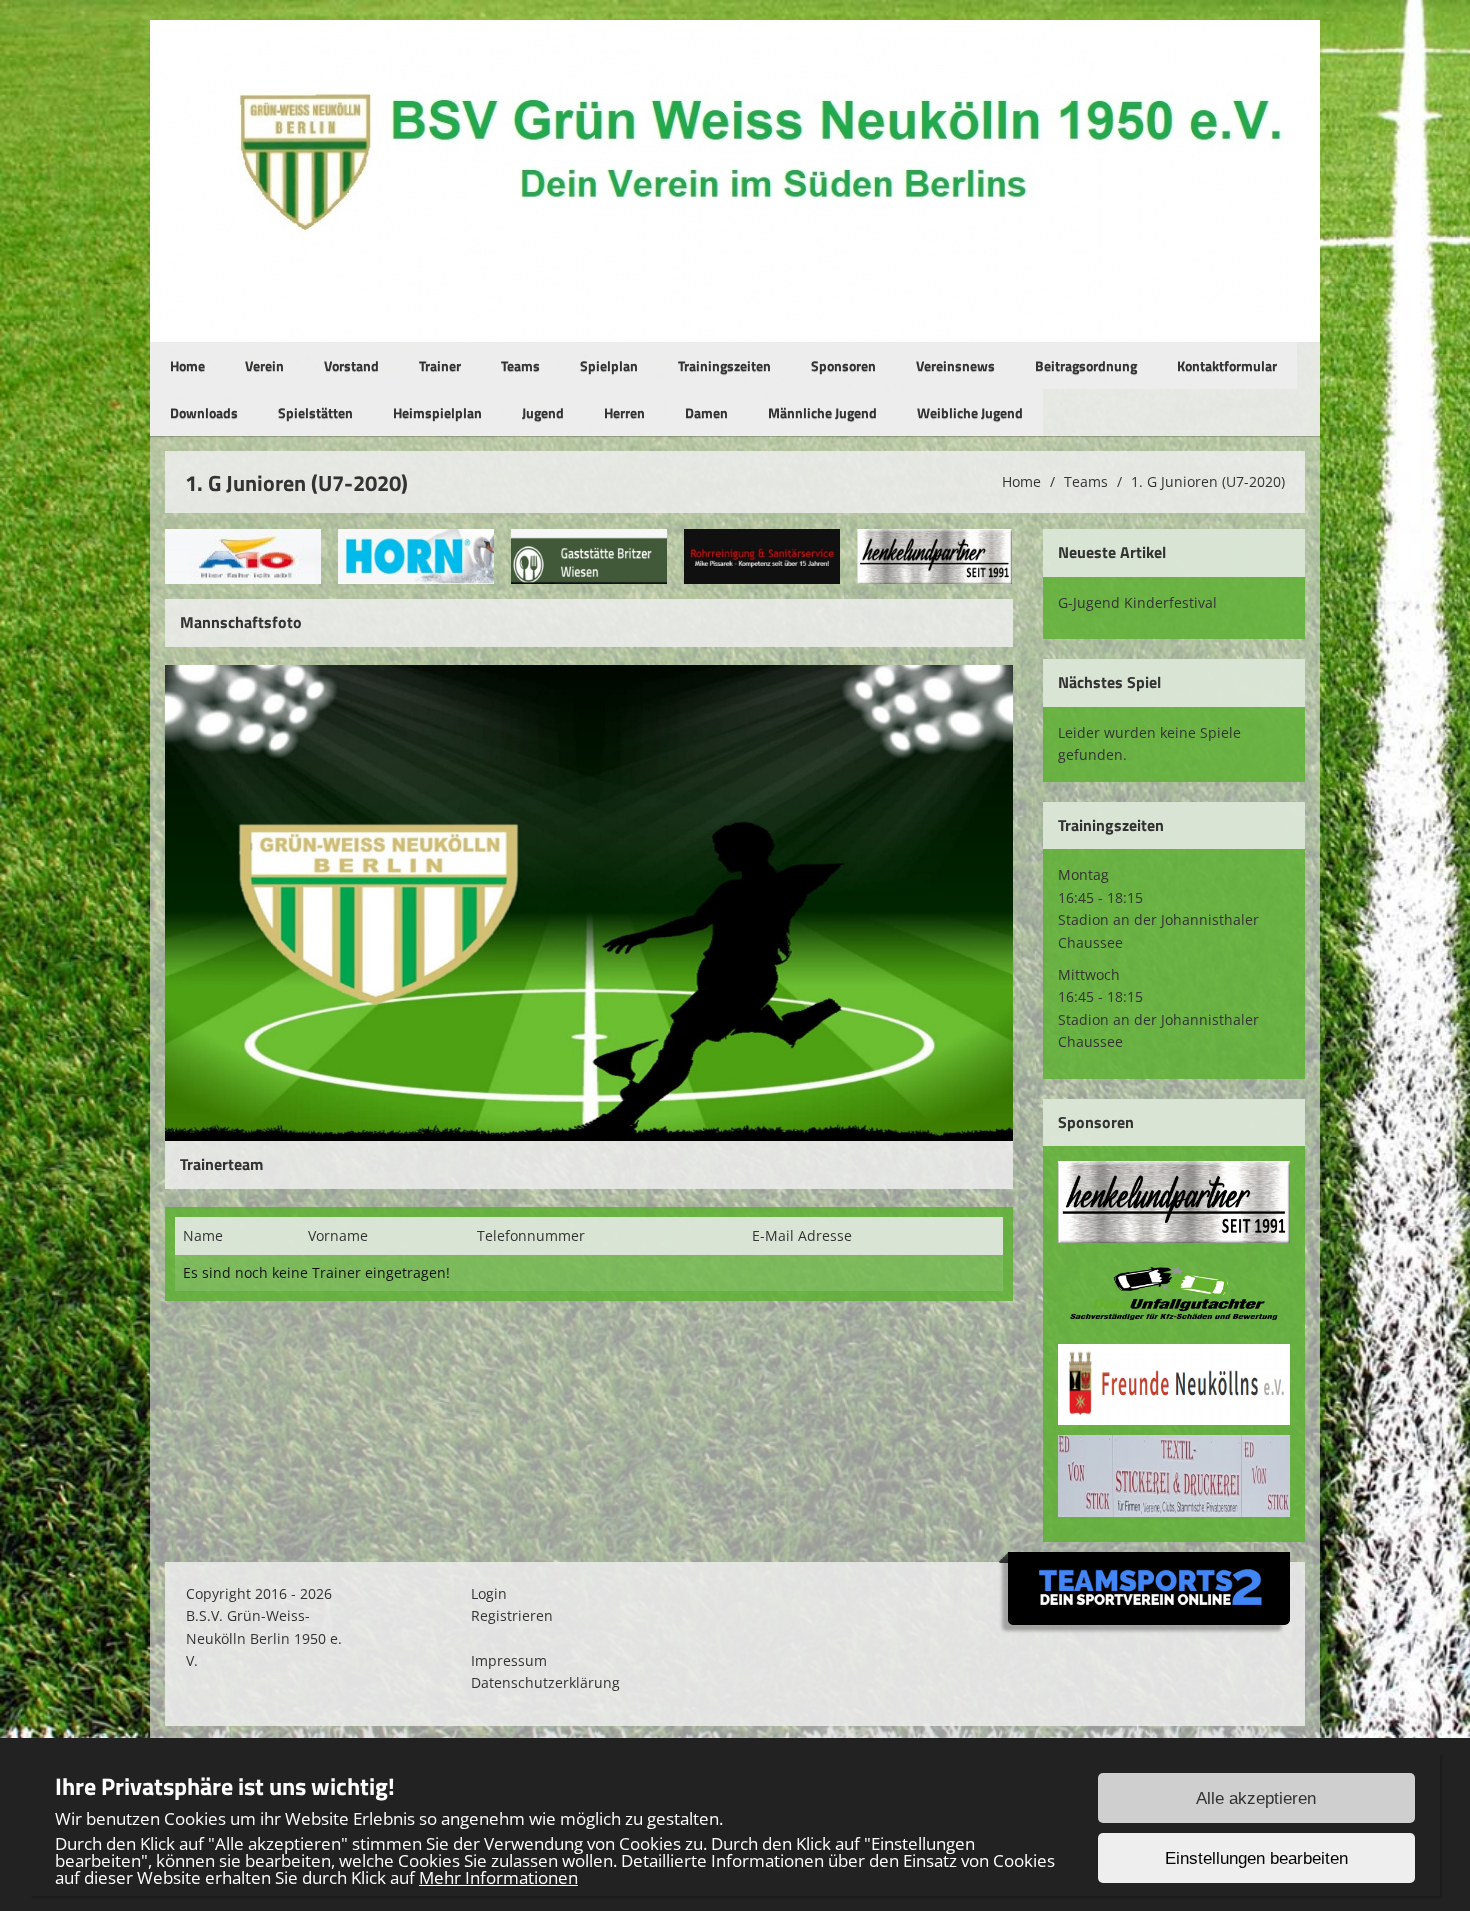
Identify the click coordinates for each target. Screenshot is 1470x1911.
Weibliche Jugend (970, 412)
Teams (520, 365)
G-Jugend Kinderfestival (1137, 602)
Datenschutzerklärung (545, 1682)
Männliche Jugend (822, 412)
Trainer (440, 365)
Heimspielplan (437, 412)
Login (489, 1593)
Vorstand (351, 365)
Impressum (509, 1660)
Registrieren (512, 1615)
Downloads (204, 412)
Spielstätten (315, 412)
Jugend (543, 412)
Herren (624, 412)
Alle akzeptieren (1256, 1798)
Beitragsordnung (1086, 365)
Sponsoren (843, 365)
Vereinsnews (955, 365)
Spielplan (609, 365)
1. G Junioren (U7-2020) (1208, 481)
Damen (706, 412)
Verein (264, 365)
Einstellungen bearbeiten (1256, 1858)
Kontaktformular (1227, 365)
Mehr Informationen (498, 1877)
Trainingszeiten (724, 365)
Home (187, 365)
